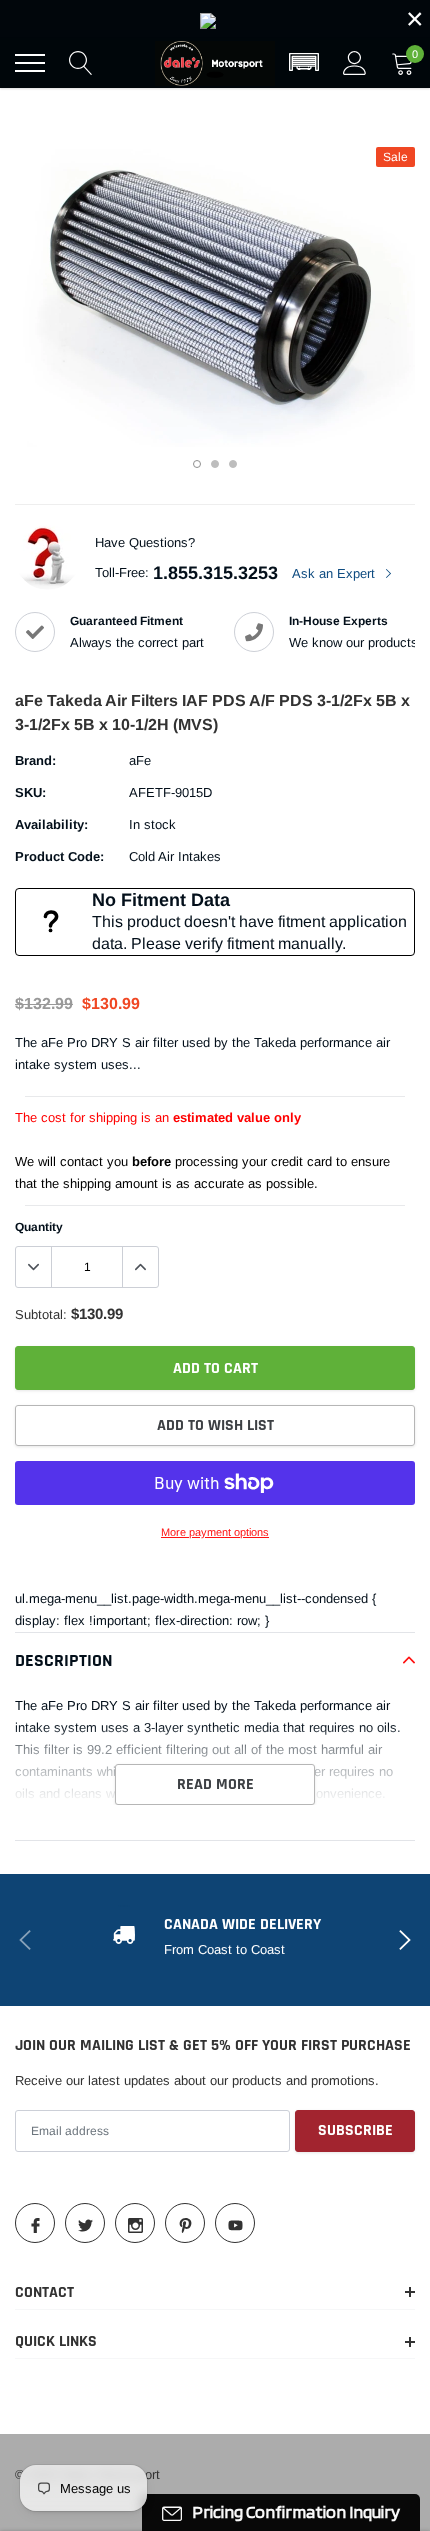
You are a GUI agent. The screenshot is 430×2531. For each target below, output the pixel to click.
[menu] (30, 63)
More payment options (215, 1532)
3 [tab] (233, 464)
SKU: (30, 792)
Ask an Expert (335, 573)
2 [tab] (215, 464)
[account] (355, 62)
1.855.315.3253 (215, 573)
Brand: (35, 760)
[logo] (215, 63)
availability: (51, 824)
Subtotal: (41, 1314)
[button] (304, 63)
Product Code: (59, 856)
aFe (140, 760)
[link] (215, 19)
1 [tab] (197, 464)
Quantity (39, 1227)
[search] (81, 63)
